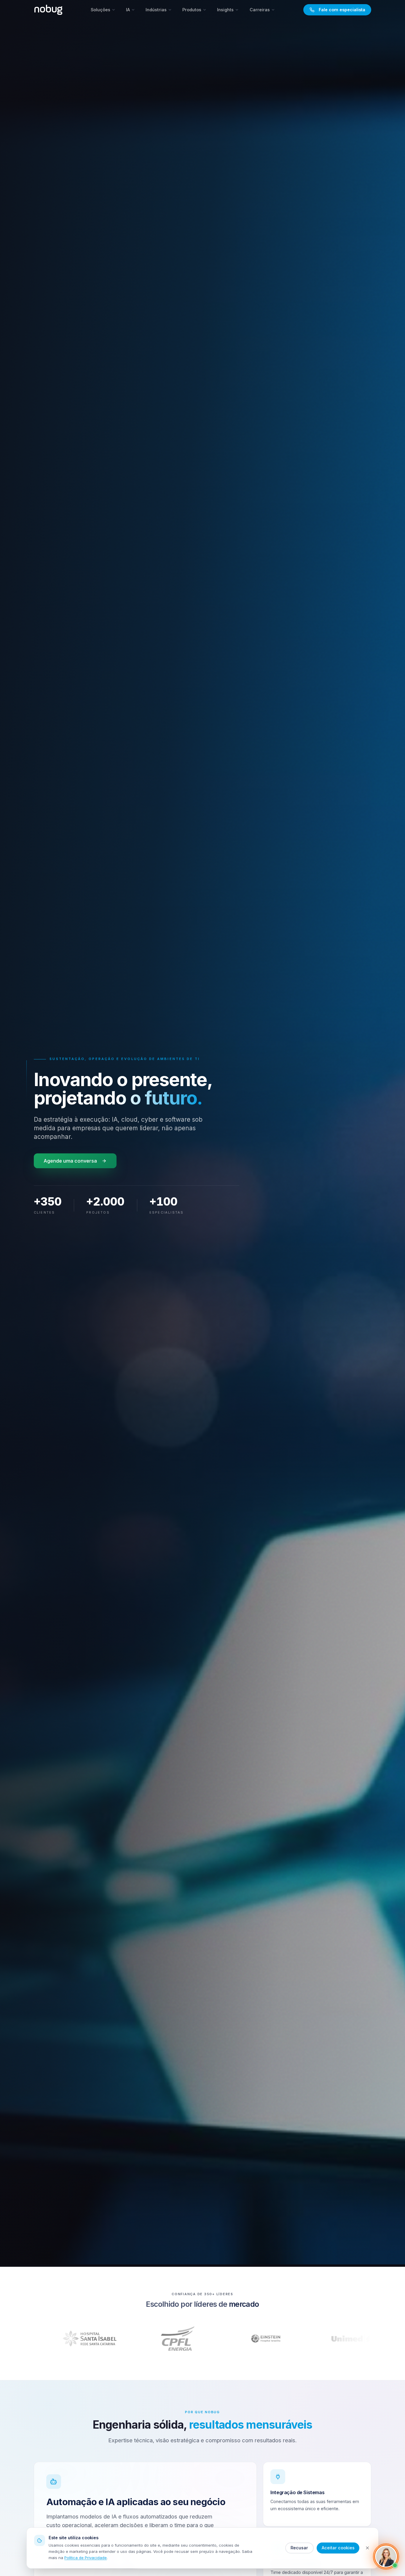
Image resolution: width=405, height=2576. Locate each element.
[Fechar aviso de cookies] (367, 2548)
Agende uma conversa (70, 1161)
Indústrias (156, 10)
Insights (225, 10)
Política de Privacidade (86, 2558)
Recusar (299, 2548)
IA (128, 10)
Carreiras (260, 10)
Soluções (101, 10)
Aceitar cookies (338, 2548)
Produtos (192, 10)
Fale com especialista (342, 10)
